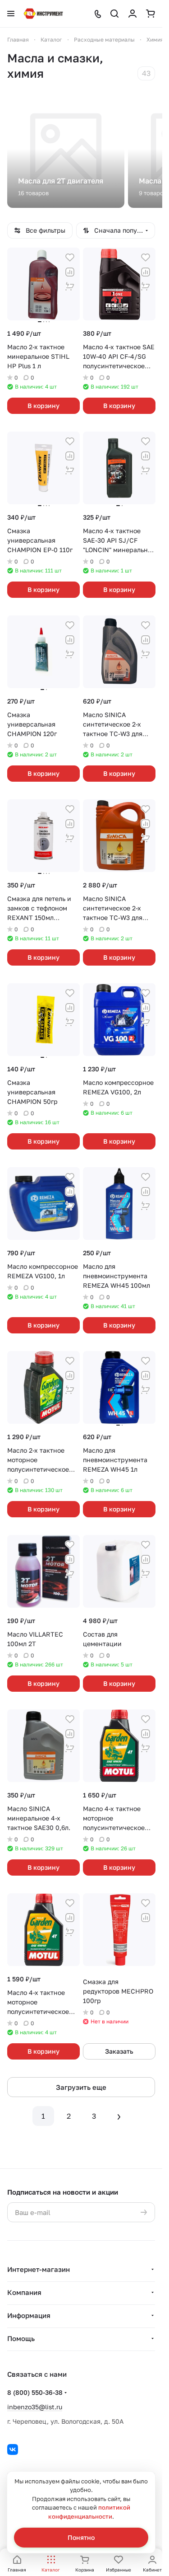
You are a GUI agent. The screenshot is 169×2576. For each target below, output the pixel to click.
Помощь (21, 2338)
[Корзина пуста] (151, 14)
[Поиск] (114, 14)
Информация (29, 2315)
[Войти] (132, 14)
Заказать (119, 2051)
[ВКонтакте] (13, 2449)
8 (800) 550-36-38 (35, 2392)
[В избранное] (70, 258)
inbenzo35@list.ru (35, 2407)
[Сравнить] (70, 272)
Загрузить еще (81, 2087)
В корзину (43, 406)
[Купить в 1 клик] (70, 286)
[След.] (119, 2116)
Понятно (81, 2537)
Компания (24, 2292)
